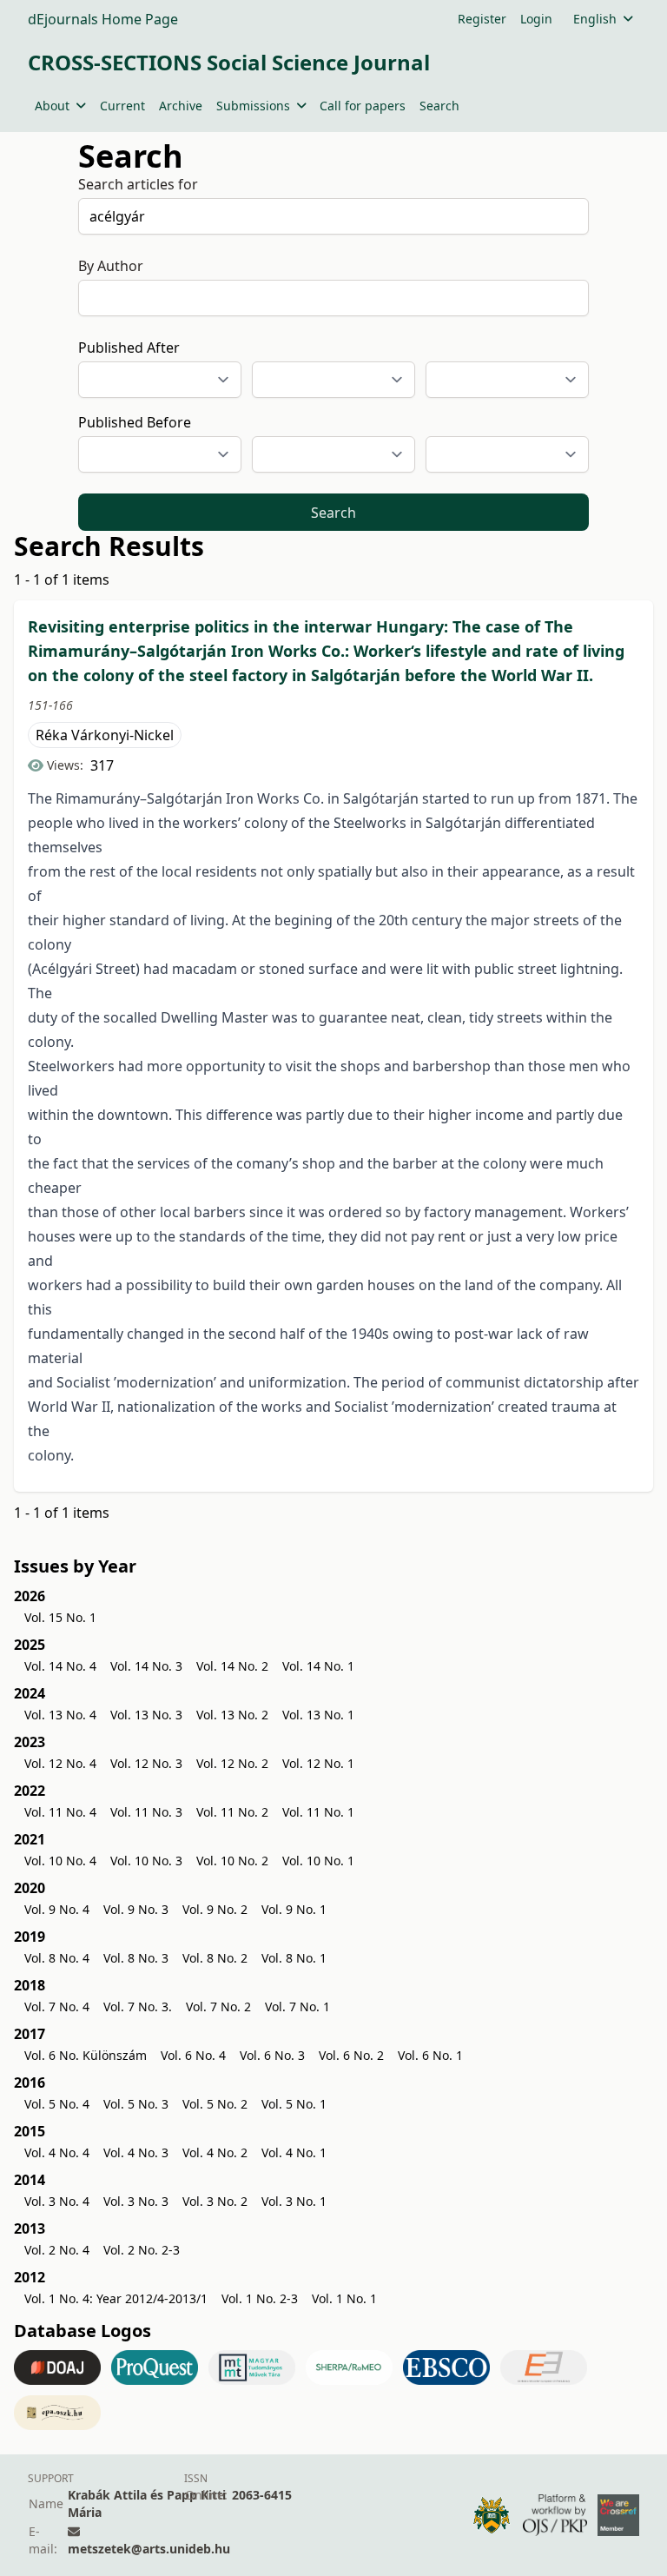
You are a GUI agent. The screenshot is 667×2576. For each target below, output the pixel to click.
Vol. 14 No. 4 (60, 1666)
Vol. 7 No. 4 (57, 2006)
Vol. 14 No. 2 (232, 1666)
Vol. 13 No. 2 (232, 1715)
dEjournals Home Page (103, 19)
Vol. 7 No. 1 (297, 2006)
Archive (181, 106)
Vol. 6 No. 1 (430, 2055)
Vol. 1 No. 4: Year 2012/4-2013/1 (116, 2298)
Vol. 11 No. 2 (232, 1812)
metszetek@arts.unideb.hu (149, 2549)
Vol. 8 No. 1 (294, 1958)
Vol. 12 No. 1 (318, 1763)
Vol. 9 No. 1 (294, 1909)
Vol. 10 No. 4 (60, 1861)
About (52, 106)
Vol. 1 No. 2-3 (260, 2298)
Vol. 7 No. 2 (218, 2006)
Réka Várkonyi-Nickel (105, 735)
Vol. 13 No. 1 (318, 1715)
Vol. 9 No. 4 (57, 1909)
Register (482, 19)
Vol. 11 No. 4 (60, 1812)
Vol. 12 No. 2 (232, 1763)
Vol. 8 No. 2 (215, 1958)
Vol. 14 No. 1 (318, 1666)
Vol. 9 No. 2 (215, 1909)
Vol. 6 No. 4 (193, 2055)
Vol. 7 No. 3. (138, 2006)
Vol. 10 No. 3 (146, 1861)
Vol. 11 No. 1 (318, 1812)
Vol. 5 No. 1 (294, 2104)
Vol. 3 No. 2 (215, 2201)
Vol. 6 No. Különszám (86, 2055)
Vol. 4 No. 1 (294, 2152)
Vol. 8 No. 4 (57, 1958)
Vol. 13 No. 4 (60, 1715)
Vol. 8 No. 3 (136, 1958)
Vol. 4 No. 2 (215, 2152)
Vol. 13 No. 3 (146, 1715)
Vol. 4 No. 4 (57, 2152)
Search (439, 106)
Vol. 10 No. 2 (232, 1861)
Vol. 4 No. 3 (136, 2152)
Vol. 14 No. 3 (146, 1666)
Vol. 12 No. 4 (60, 1763)
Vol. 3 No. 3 (136, 2201)
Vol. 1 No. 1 (344, 2298)
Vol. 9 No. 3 (136, 1909)
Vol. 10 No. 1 (318, 1861)
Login (536, 19)
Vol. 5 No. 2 (215, 2104)
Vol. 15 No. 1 (60, 1617)
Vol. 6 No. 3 (272, 2055)
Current (122, 106)
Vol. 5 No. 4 (57, 2104)
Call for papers (363, 106)
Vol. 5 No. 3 (136, 2104)
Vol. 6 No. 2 (351, 2055)
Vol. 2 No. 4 (57, 2250)
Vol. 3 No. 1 (294, 2201)
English (595, 19)
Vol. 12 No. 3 (146, 1763)
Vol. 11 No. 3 (146, 1812)
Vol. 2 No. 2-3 (142, 2250)
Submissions (253, 106)
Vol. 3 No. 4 (57, 2201)
